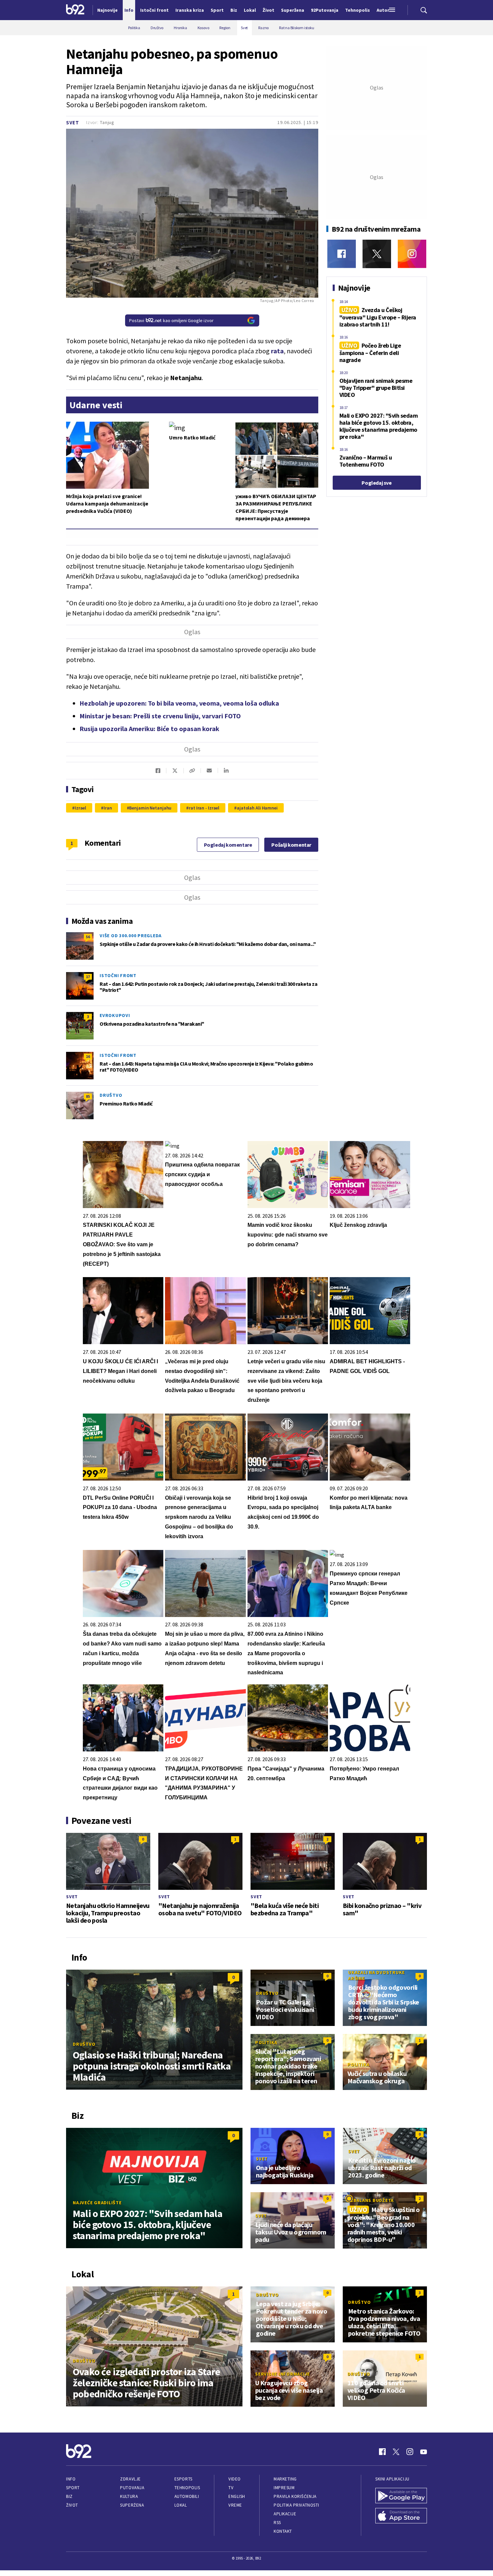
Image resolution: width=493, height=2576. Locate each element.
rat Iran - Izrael (204, 808)
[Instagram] (412, 254)
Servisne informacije (283, 2374)
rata (277, 351)
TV (231, 2488)
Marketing (285, 2479)
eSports (183, 2479)
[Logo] (75, 10)
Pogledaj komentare (228, 845)
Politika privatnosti (296, 2505)
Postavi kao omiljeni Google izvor (171, 320)
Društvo (111, 1095)
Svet (73, 123)
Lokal (181, 2505)
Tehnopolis (187, 2488)
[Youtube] (424, 2452)
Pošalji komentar (291, 845)
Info (71, 2479)
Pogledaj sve (376, 483)
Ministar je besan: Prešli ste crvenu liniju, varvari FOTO (160, 716)
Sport (73, 2488)
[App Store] (401, 2516)
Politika (266, 2042)
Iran (108, 808)
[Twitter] (377, 254)
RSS (277, 2523)
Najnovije (107, 10)
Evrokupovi (115, 1015)
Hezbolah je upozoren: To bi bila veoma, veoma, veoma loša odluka (179, 703)
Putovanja (132, 2488)
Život (72, 2505)
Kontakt (283, 2531)
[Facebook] (342, 254)
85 (88, 1096)
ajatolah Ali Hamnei (257, 808)
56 (88, 937)
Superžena (132, 2505)
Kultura (129, 2496)
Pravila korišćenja (295, 2496)
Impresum (284, 2488)
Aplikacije (285, 2514)
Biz (69, 2496)
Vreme (235, 2505)
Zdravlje (130, 2479)
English (237, 2496)
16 (88, 1056)
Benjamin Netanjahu (150, 808)
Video (235, 2479)
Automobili (187, 2496)
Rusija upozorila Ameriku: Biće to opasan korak (149, 729)
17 (88, 977)
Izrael (80, 808)
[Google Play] (401, 2496)
